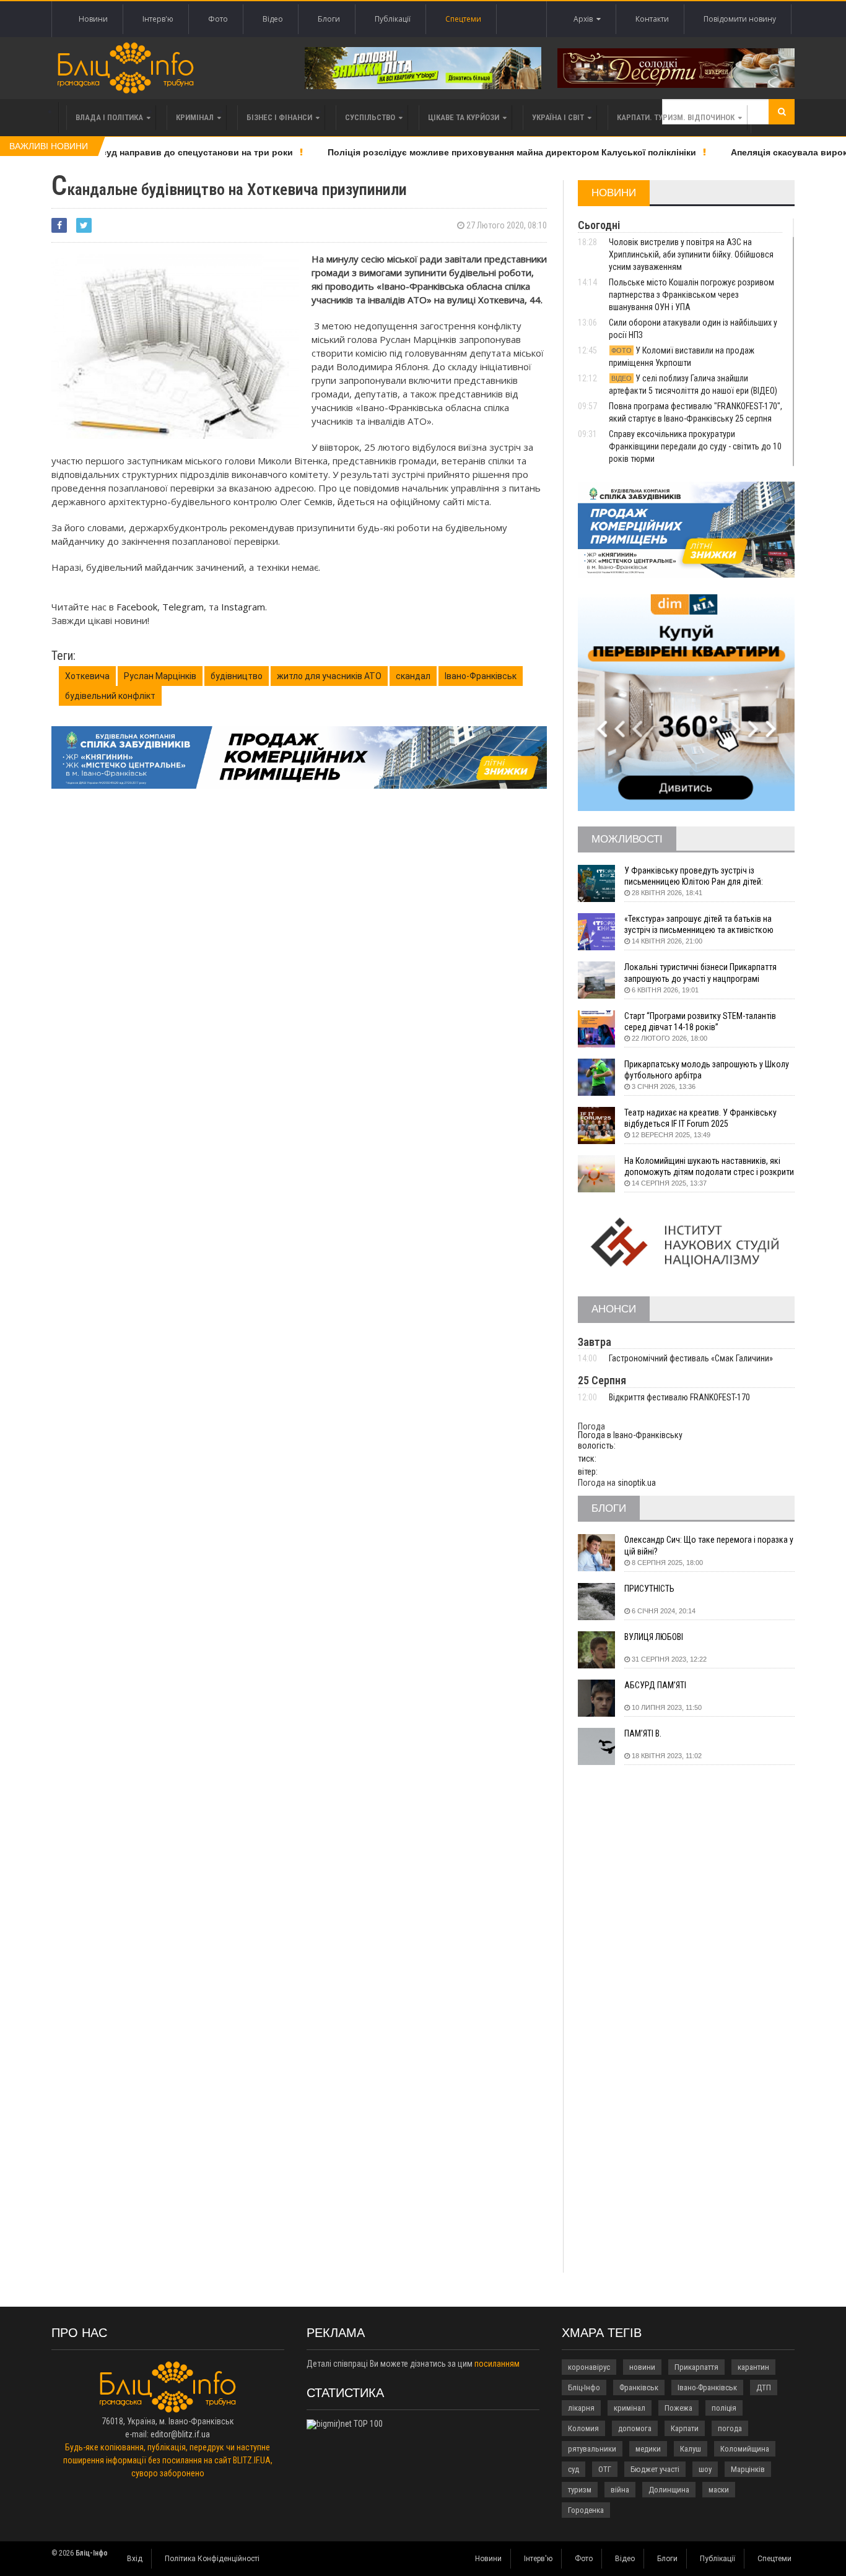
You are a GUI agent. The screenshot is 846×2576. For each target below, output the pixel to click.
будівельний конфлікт (110, 696)
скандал (413, 676)
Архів (585, 19)
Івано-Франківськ (481, 676)
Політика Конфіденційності (212, 2559)
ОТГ (605, 2469)
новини (642, 2367)
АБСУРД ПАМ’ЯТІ (655, 1685)
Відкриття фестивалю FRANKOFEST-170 (679, 1397)
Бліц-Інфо (584, 2387)
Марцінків (748, 2469)
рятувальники (592, 2449)
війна (620, 2490)
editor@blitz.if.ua (180, 2434)
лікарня (581, 2408)
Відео (273, 19)
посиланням (497, 2364)
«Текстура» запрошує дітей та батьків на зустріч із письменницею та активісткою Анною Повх (699, 925)
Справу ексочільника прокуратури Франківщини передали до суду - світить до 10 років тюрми (695, 446)
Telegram (183, 607)
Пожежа (678, 2408)
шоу (705, 2469)
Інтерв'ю (158, 19)
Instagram (243, 607)
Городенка (586, 2510)
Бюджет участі (655, 2469)
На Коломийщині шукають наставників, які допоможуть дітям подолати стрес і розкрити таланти (709, 1167)
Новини (93, 19)
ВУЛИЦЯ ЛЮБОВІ (654, 1637)
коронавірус (589, 2367)
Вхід (135, 2559)
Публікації (393, 19)
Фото (218, 19)
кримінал (630, 2408)
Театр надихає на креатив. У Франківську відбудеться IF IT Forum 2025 (700, 1118)
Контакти (652, 19)
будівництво (237, 676)
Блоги (329, 19)
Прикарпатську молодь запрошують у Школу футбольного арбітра (707, 1070)
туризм (580, 2490)
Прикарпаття (696, 2367)
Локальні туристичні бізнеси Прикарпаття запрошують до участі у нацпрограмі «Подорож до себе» (700, 973)
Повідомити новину (740, 19)
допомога (635, 2428)
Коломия (583, 2428)
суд (573, 2469)
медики (648, 2449)
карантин (753, 2367)
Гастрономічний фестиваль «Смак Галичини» (691, 1358)
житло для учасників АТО (329, 676)
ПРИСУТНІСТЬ (649, 1589)
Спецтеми (463, 19)
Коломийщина (745, 2449)
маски (719, 2490)
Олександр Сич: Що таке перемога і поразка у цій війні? (709, 1545)
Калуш (691, 2449)
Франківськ (639, 2387)
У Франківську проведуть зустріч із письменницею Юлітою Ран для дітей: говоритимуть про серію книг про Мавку (698, 876)
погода (730, 2428)
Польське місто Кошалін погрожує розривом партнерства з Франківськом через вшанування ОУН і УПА (691, 295)
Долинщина (669, 2490)
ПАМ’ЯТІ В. (643, 1733)
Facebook (137, 607)
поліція (724, 2408)
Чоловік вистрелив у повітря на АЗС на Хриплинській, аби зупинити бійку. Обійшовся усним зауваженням (691, 254)
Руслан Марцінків (160, 676)
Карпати (685, 2428)
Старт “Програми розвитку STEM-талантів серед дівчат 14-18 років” (700, 1021)
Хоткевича (87, 676)
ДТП (764, 2387)
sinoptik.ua (637, 1483)
